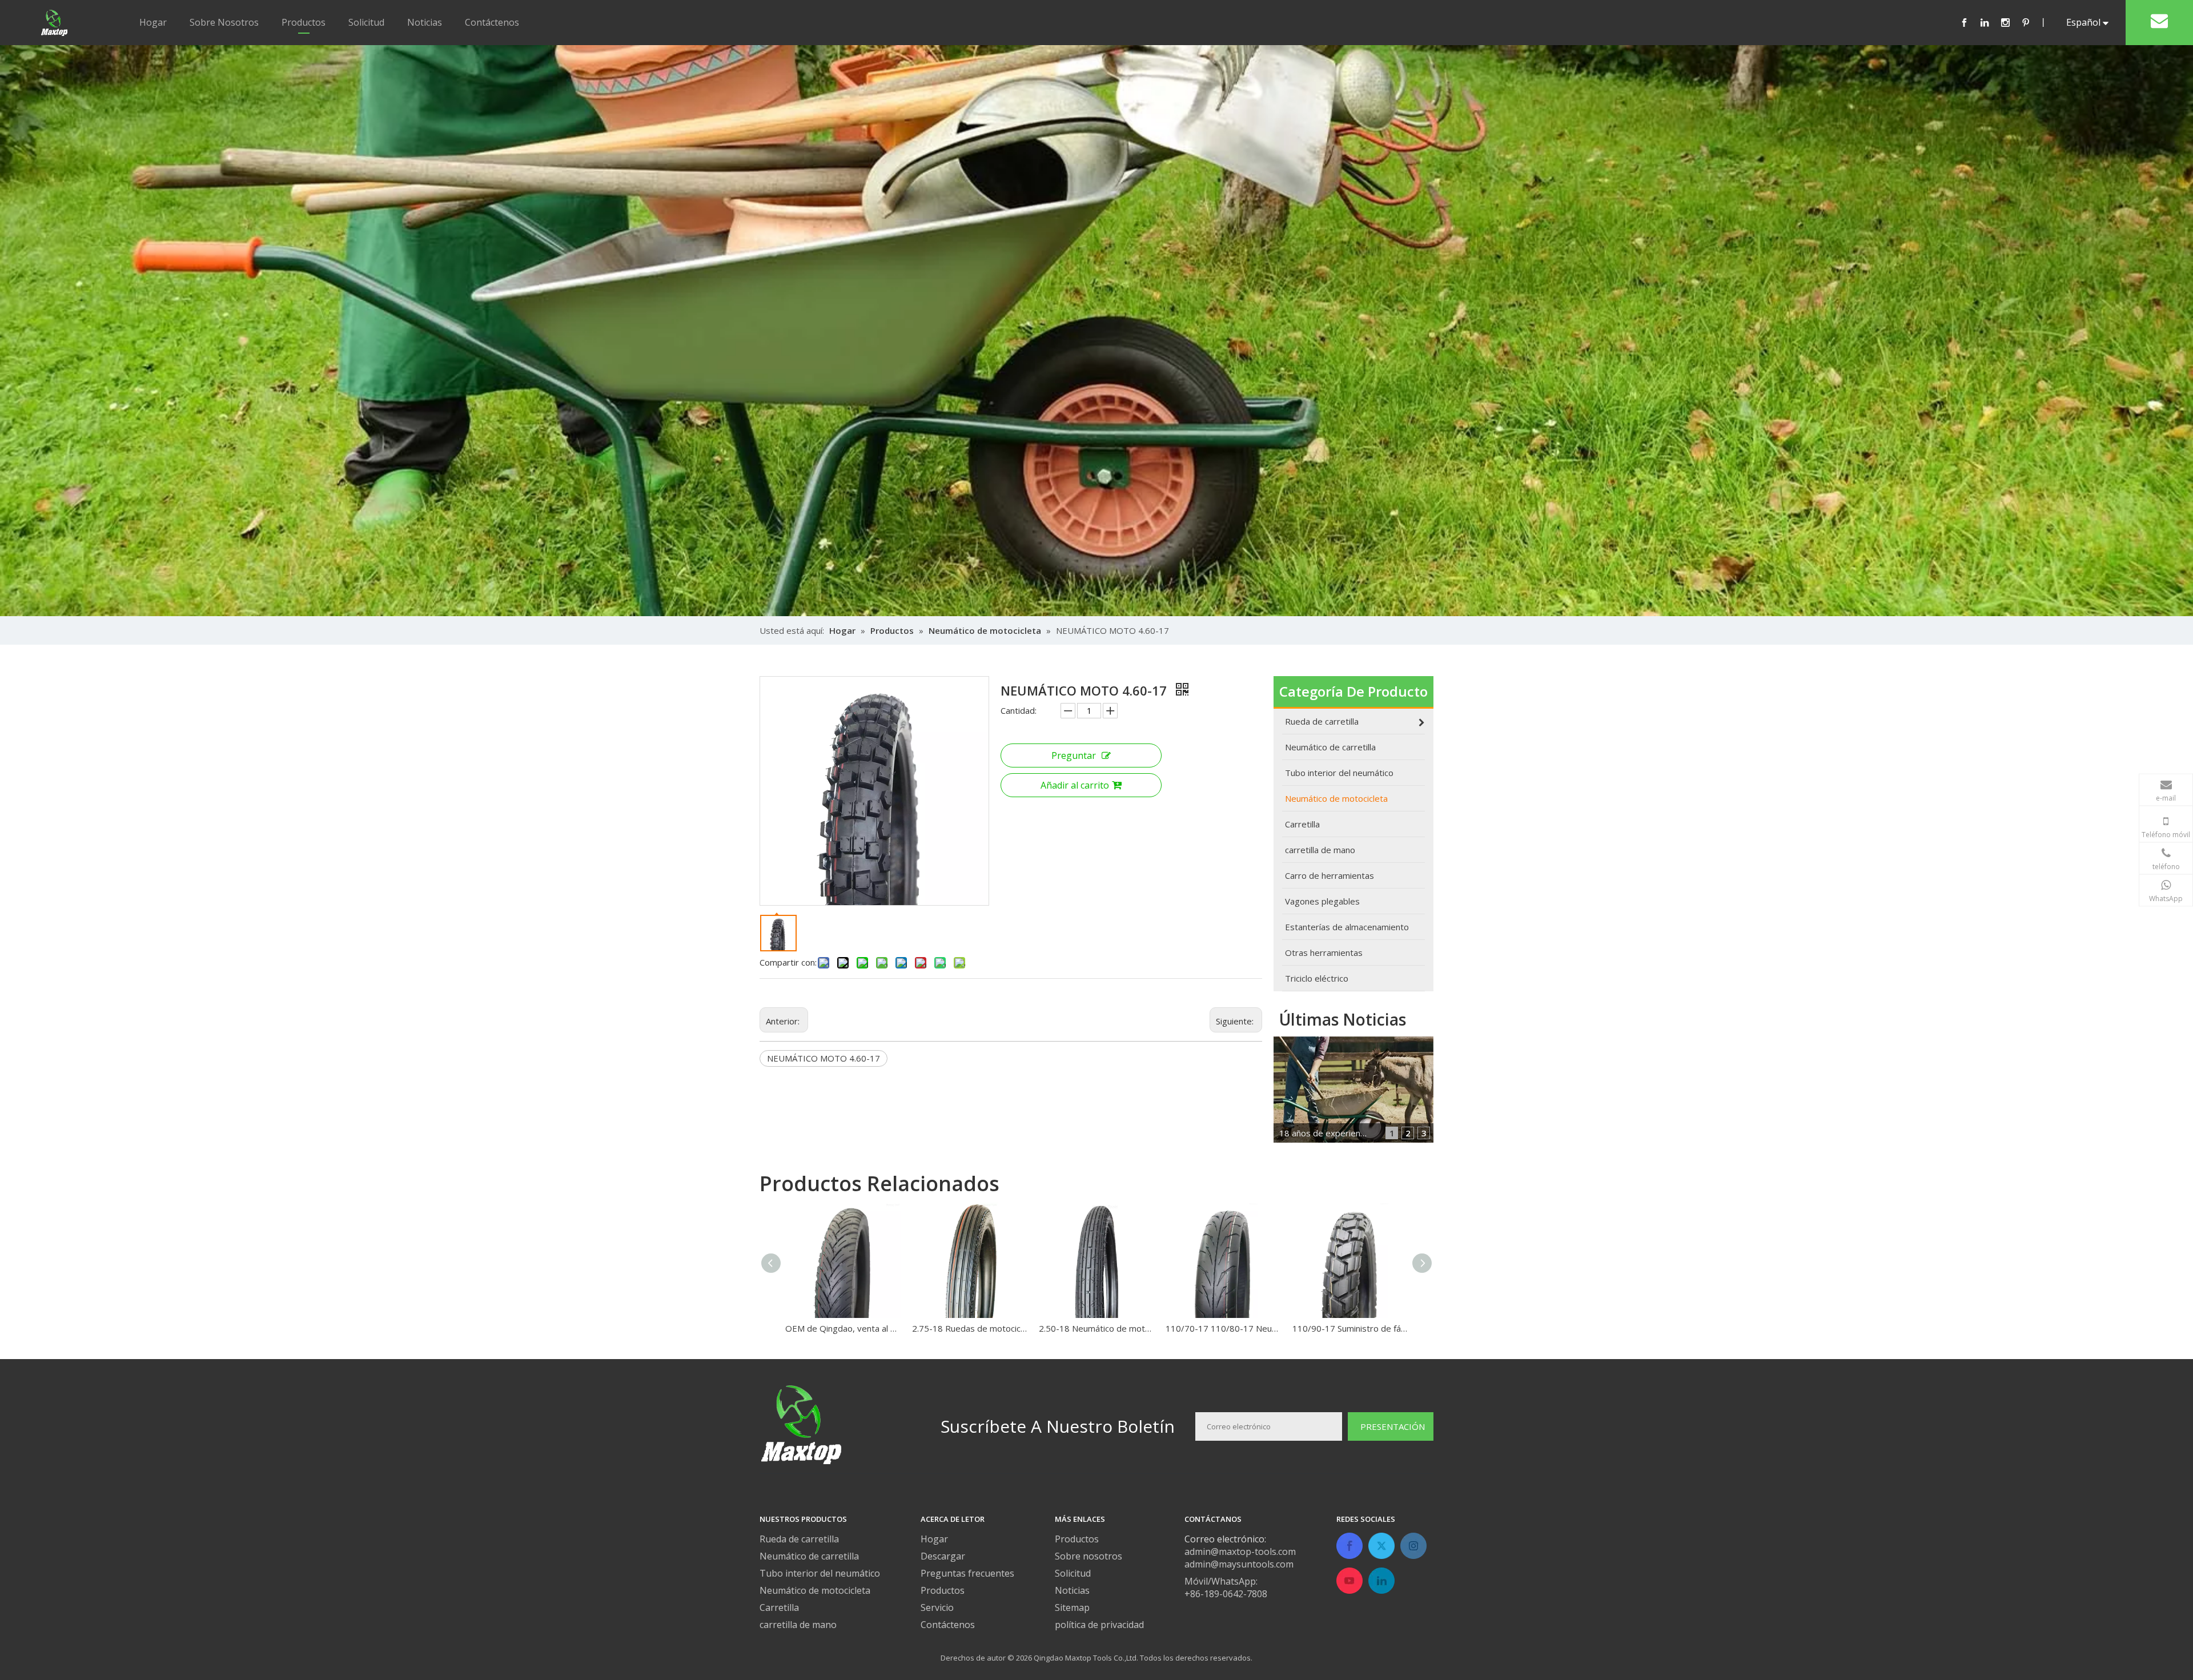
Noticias (425, 22)
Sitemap (1072, 1607)
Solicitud (366, 22)
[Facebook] (1970, 22)
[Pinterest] (2031, 22)
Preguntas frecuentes (967, 1573)
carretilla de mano (798, 1625)
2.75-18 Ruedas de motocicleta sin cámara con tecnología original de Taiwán (970, 1328)
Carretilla (779, 1607)
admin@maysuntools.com (1239, 1564)
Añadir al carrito (1075, 785)
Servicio (937, 1607)
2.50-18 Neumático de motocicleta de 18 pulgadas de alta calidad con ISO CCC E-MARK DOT (1096, 1328)
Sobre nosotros (1089, 1556)
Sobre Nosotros (224, 22)
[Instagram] (2011, 22)
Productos (304, 22)
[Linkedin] (1991, 22)
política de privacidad (1099, 1625)
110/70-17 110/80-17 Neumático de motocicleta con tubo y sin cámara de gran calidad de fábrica (1223, 1328)
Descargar (943, 1556)
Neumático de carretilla (809, 1556)
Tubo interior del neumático (820, 1573)
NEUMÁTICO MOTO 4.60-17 (824, 1058)
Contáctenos (492, 22)
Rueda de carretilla (799, 1539)
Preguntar (1074, 755)
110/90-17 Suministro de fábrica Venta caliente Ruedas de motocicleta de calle (1350, 1328)
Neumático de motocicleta (815, 1590)
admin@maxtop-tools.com (1240, 1552)
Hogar (153, 22)
